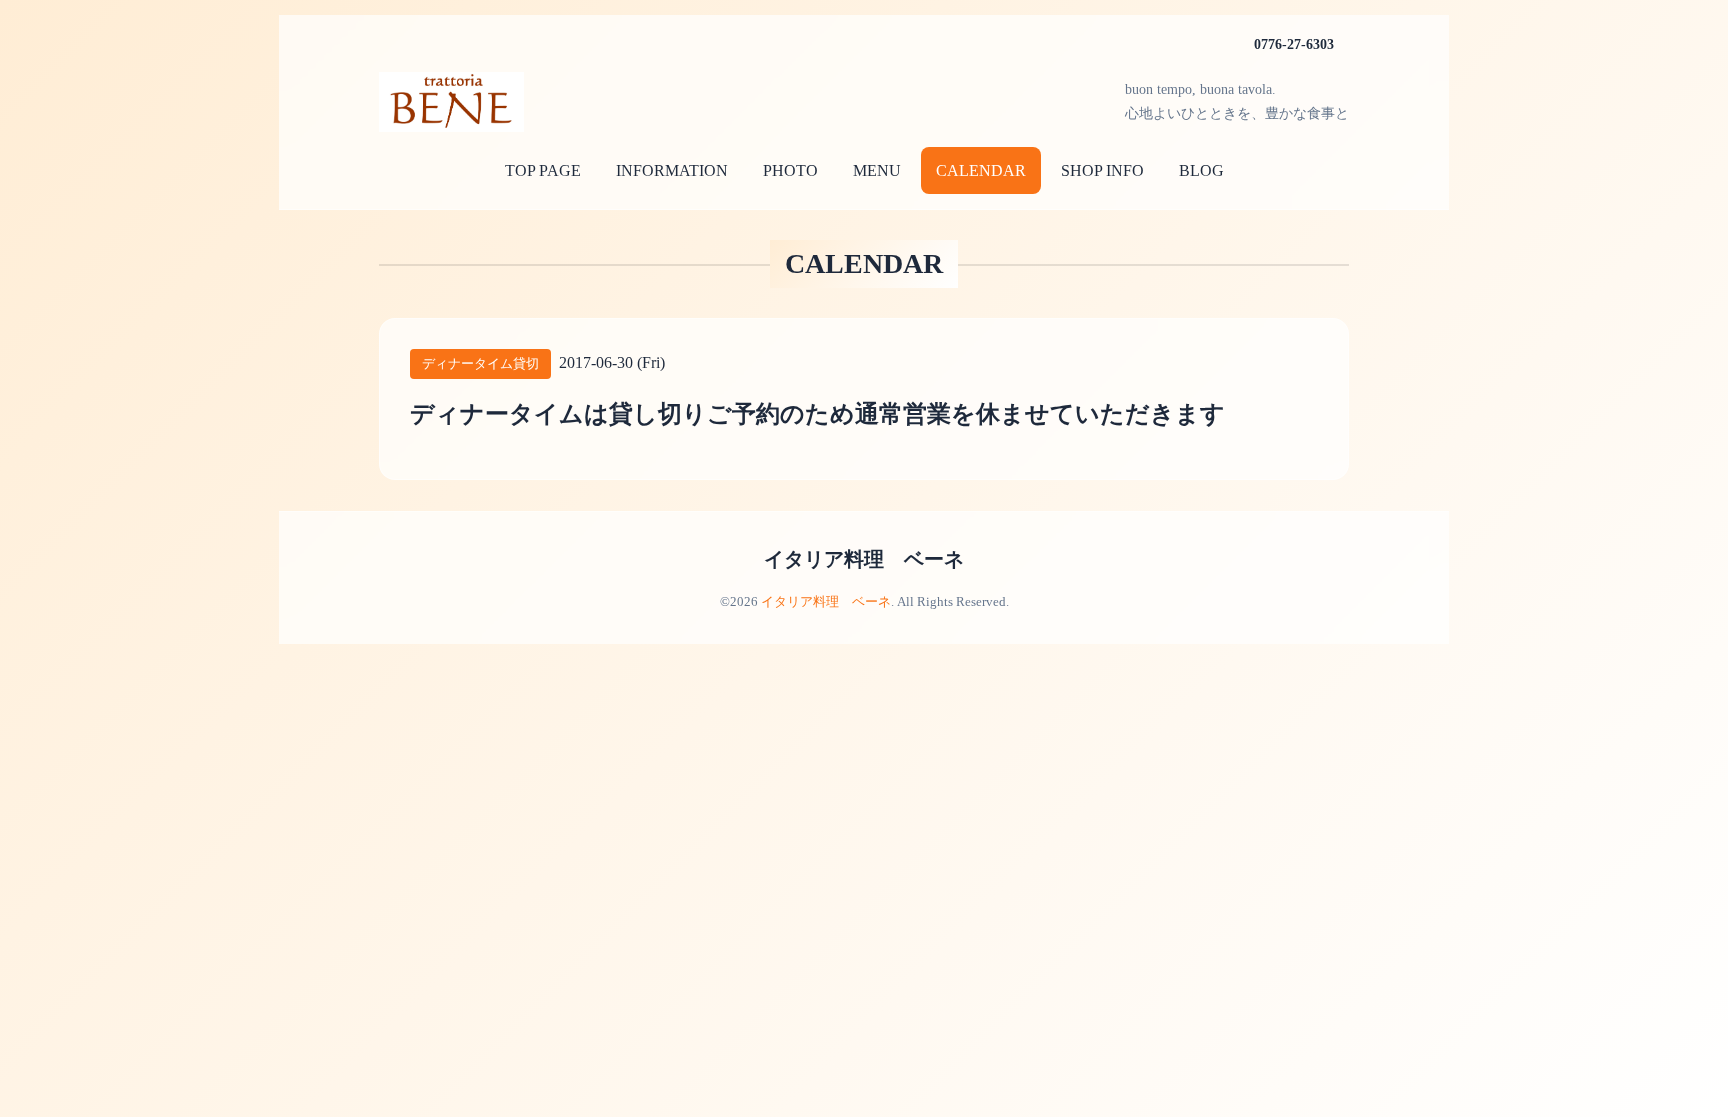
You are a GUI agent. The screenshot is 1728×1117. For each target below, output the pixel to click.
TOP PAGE (543, 170)
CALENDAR (981, 170)
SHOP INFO (1102, 170)
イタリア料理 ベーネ (864, 559)
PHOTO (790, 170)
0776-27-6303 (1294, 44)
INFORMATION (672, 170)
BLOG (1201, 170)
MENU (877, 170)
